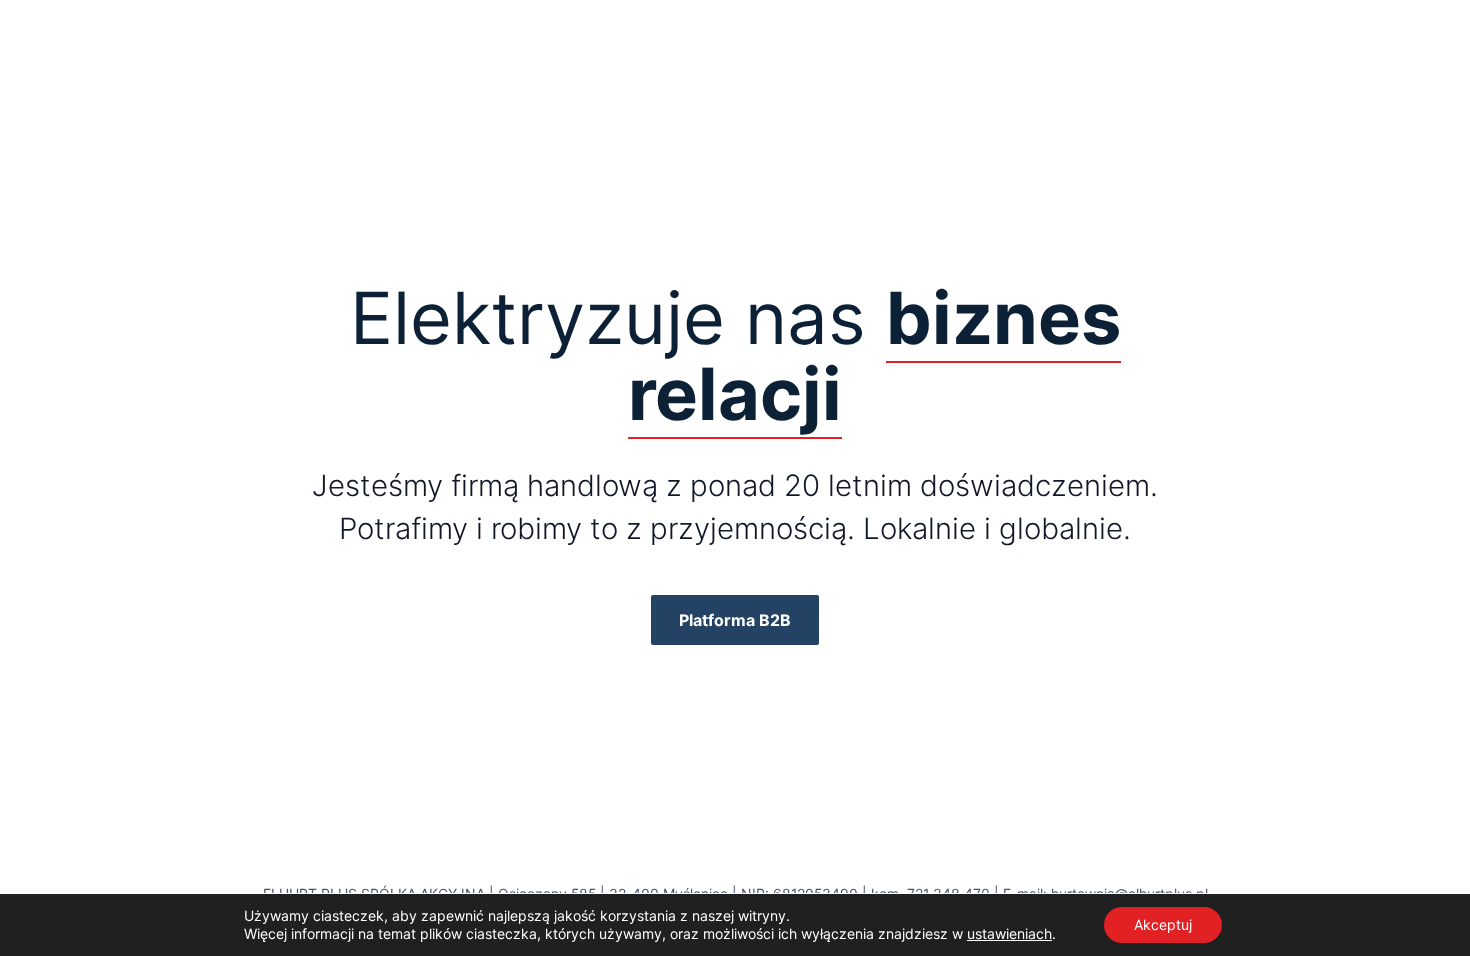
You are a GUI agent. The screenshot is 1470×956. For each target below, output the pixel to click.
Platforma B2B (735, 620)
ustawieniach (1009, 933)
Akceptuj (1163, 924)
